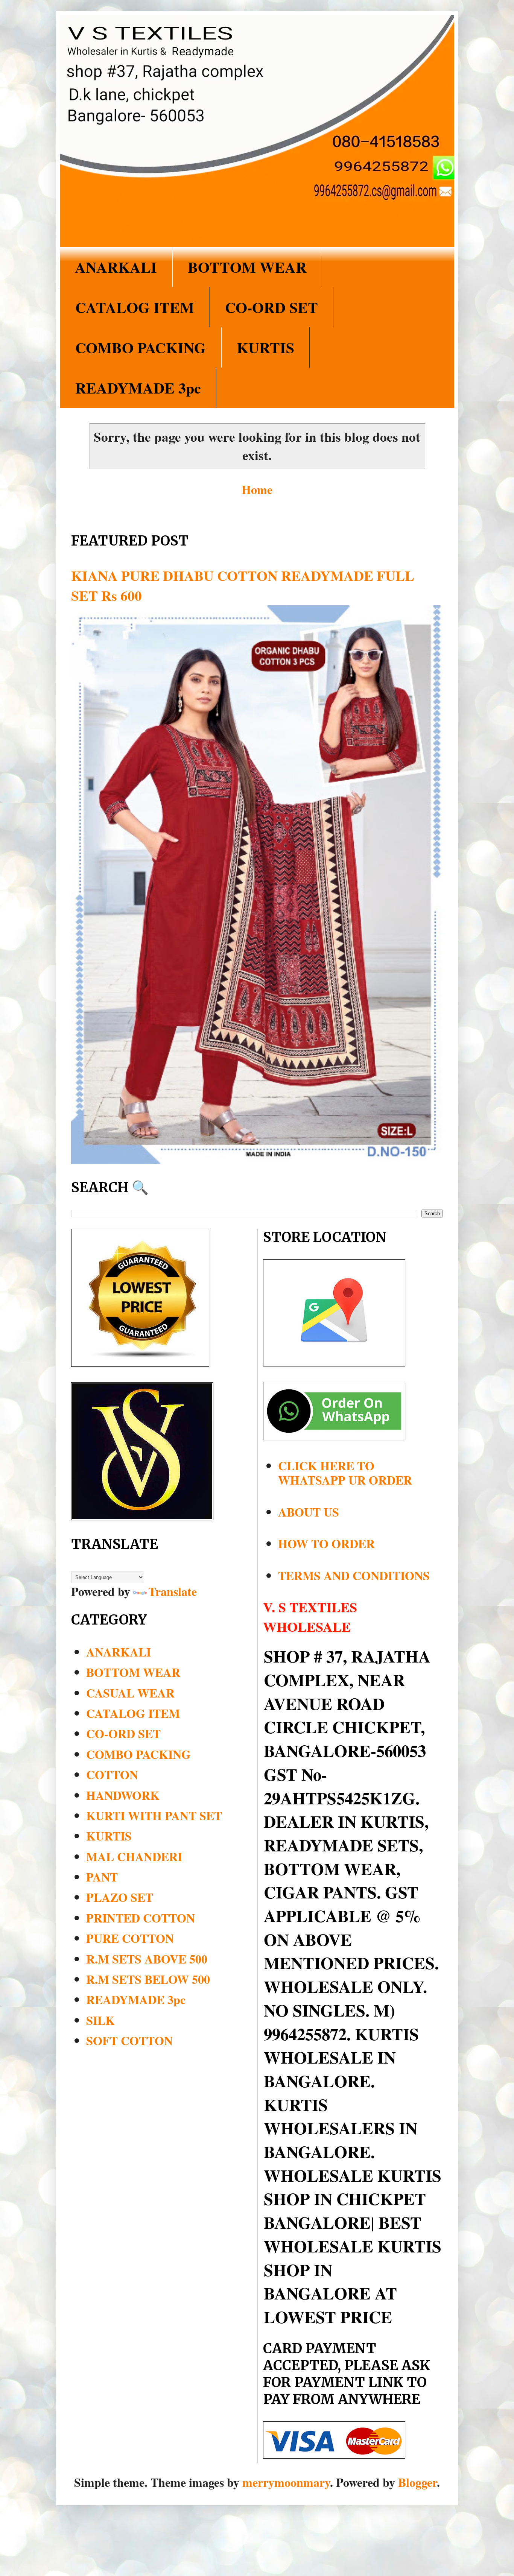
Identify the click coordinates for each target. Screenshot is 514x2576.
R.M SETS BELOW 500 (148, 1979)
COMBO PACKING (141, 347)
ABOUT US (309, 1512)
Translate (173, 1591)
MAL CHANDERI (134, 1856)
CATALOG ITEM (135, 307)
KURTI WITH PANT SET (154, 1815)
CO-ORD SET (271, 307)
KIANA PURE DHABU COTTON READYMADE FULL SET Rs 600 (243, 585)
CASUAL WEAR (130, 1693)
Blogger (417, 2482)
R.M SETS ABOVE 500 (147, 1959)
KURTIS (265, 347)
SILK (100, 2020)
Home (257, 489)
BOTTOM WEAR (247, 267)
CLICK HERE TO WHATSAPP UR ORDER (345, 1473)
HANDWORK (123, 1795)
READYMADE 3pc (138, 388)
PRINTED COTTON (141, 1918)
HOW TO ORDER (326, 1543)
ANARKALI (116, 267)
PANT (102, 1877)
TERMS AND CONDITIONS (354, 1575)
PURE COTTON (130, 1938)
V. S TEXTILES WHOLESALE (310, 1617)
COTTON (112, 1774)
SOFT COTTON (129, 2040)
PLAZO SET (120, 1897)
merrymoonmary (286, 2482)
